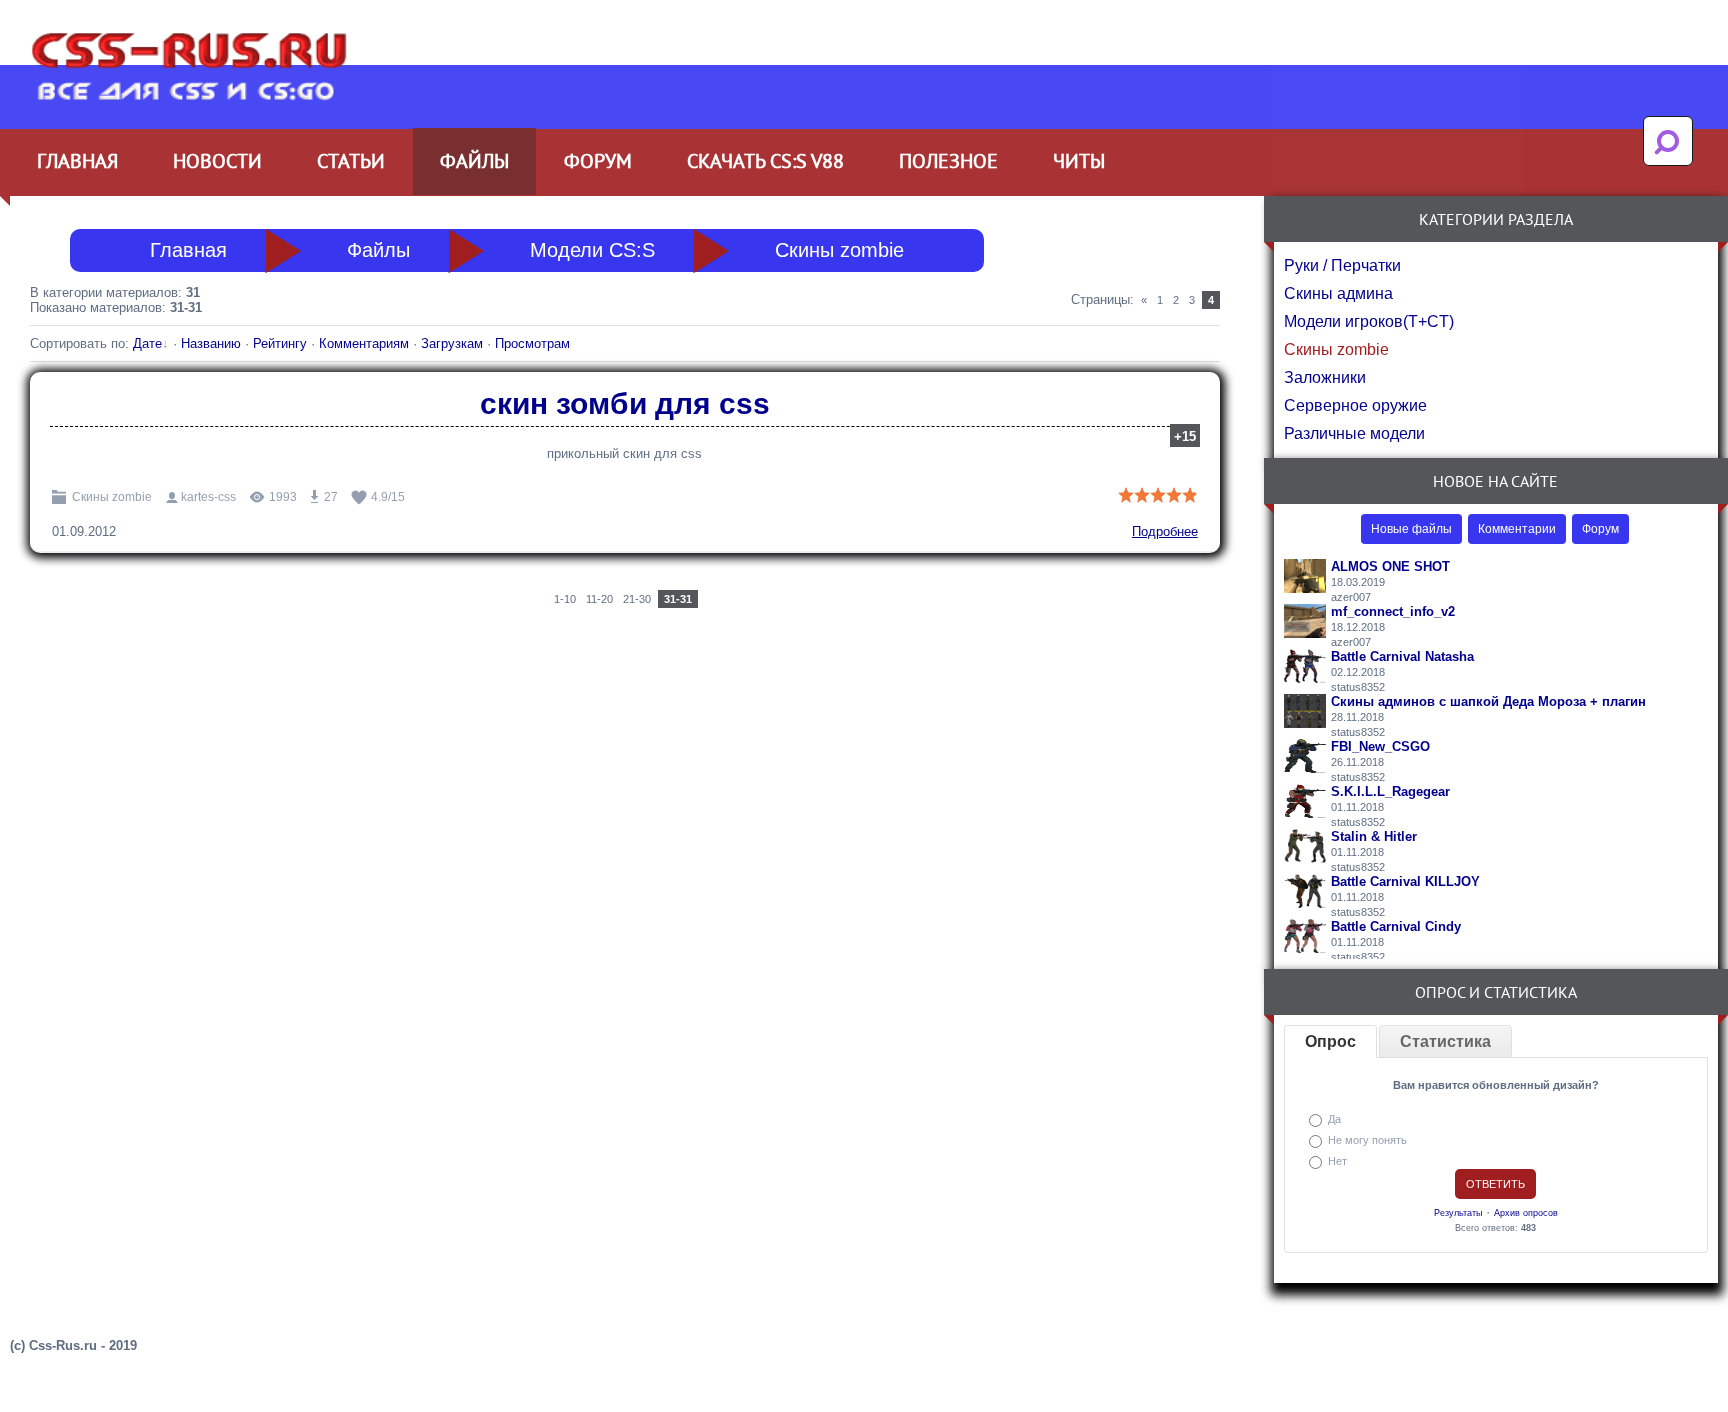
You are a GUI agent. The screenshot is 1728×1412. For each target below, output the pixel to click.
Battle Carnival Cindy (1396, 926)
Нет (1337, 1161)
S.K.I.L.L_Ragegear (1390, 791)
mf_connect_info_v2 (1393, 611)
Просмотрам (532, 343)
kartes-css (208, 497)
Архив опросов (1526, 1213)
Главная (188, 250)
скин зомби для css (625, 403)
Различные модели (1354, 433)
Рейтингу (280, 343)
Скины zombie (839, 250)
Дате (147, 343)
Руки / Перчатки (1342, 265)
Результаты (1458, 1213)
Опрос (1330, 1041)
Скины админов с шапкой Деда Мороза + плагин (1488, 701)
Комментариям (364, 343)
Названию (211, 343)
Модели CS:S (592, 250)
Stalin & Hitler (1374, 836)
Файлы (378, 250)
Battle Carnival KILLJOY (1405, 881)
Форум (1600, 529)
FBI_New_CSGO (1380, 746)
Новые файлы (1411, 529)
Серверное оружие (1355, 405)
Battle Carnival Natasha (1402, 656)
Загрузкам (452, 343)
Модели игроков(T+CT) (1369, 321)
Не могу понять (1367, 1140)
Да (1334, 1119)
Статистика (1445, 1041)
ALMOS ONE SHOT (1390, 566)
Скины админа (1338, 293)
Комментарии (1517, 529)
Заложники (1325, 377)
